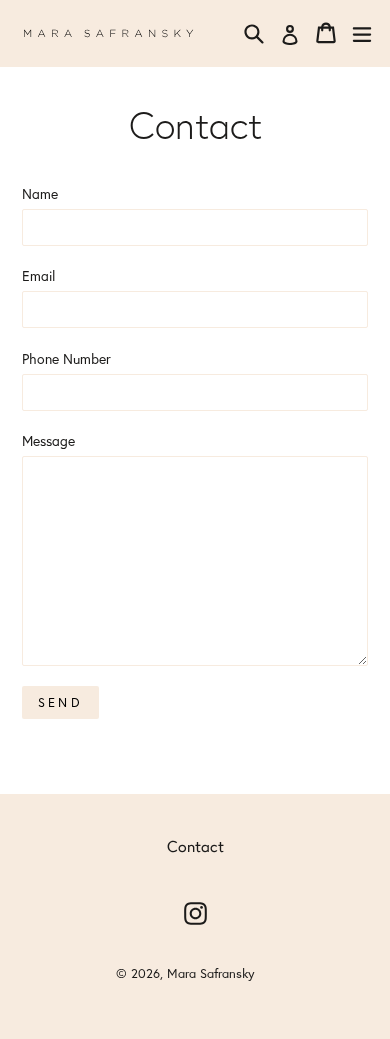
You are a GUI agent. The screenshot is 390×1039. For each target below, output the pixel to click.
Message (48, 440)
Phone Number (66, 358)
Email (38, 275)
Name (40, 193)
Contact (195, 845)
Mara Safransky (211, 973)
